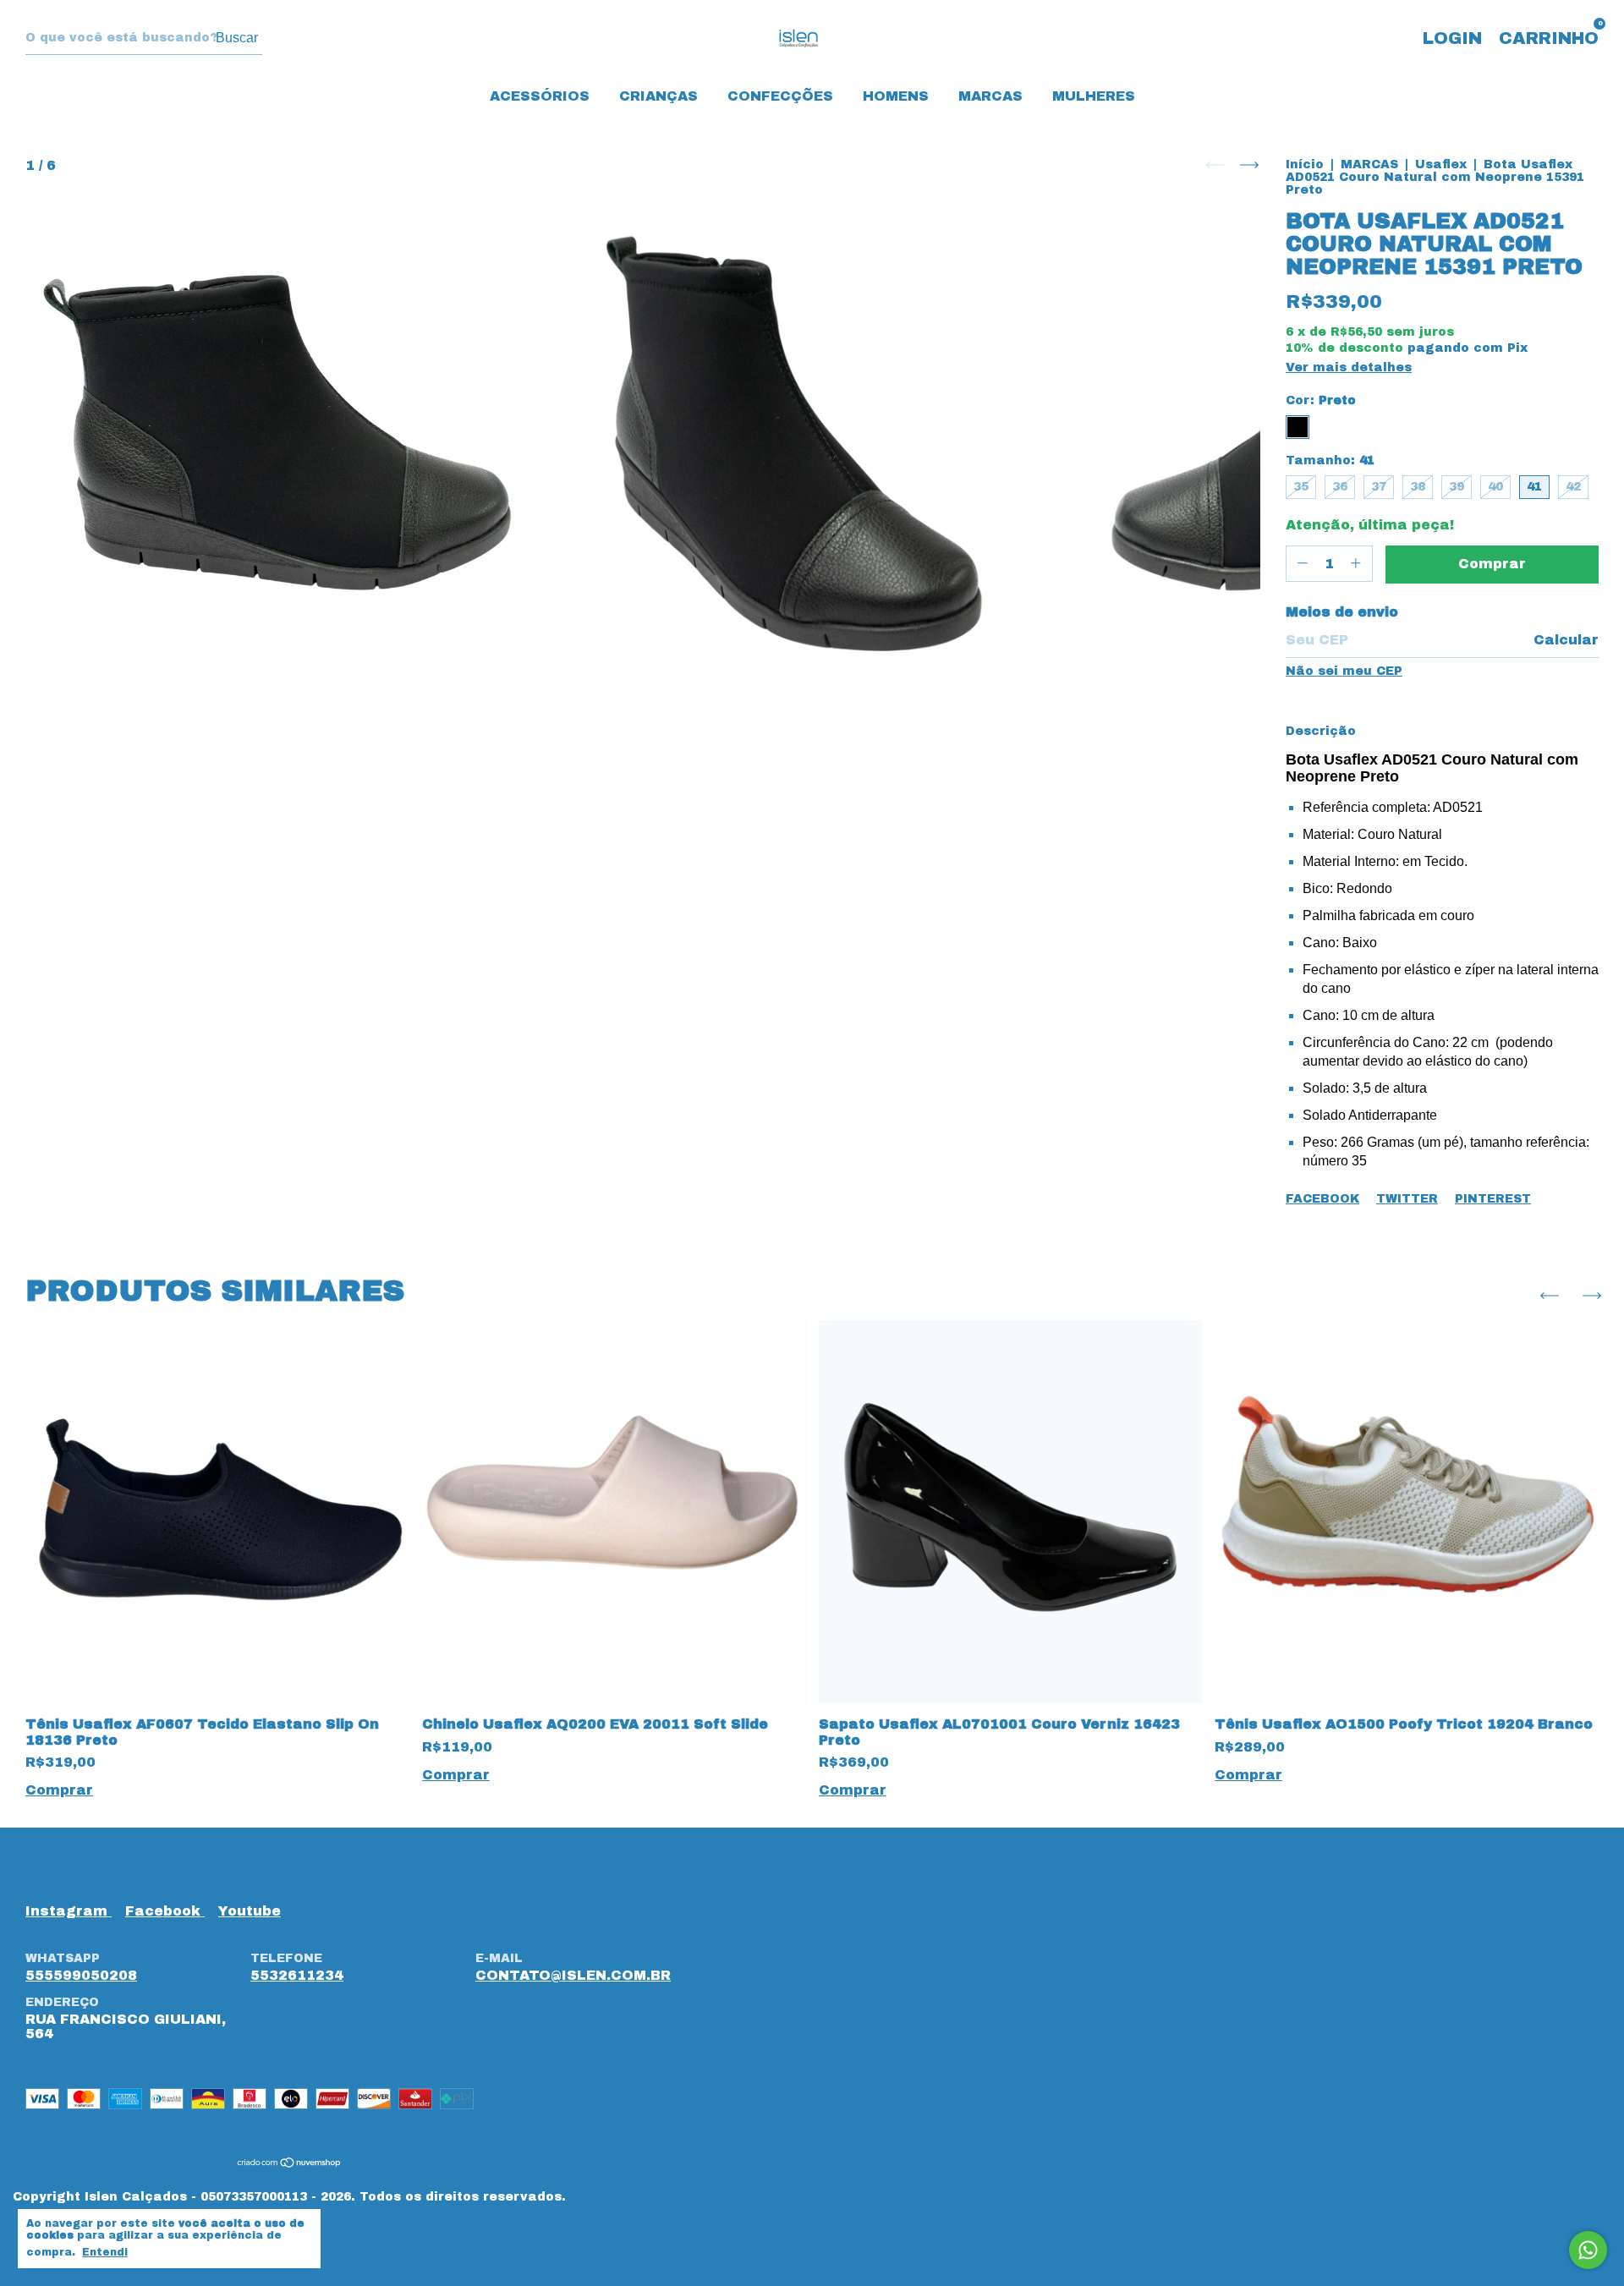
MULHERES (1094, 96)
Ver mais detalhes (1349, 367)
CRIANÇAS (658, 96)
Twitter (1407, 1199)
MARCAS (990, 96)
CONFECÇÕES (780, 96)
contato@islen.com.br (573, 1975)
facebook (165, 1911)
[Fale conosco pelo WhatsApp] (1588, 2250)
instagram (69, 1911)
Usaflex (1441, 164)
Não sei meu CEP (1344, 671)
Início (1305, 164)
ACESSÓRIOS (540, 96)
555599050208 (81, 1975)
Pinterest (1493, 1199)
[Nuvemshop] (290, 2164)
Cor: (1321, 400)
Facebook (1322, 1199)
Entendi (105, 2252)
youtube (250, 1911)
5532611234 (297, 1975)
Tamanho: (1330, 460)
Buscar (237, 38)
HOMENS (896, 96)
